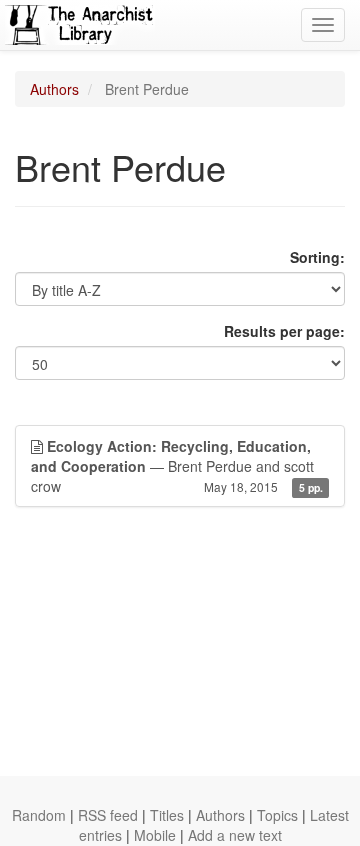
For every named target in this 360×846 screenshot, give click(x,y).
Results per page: (284, 331)
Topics (277, 815)
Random (39, 815)
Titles (167, 815)
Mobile (155, 835)
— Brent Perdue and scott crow (177, 466)
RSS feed (108, 815)
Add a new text (235, 835)
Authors (54, 89)
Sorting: (317, 257)
